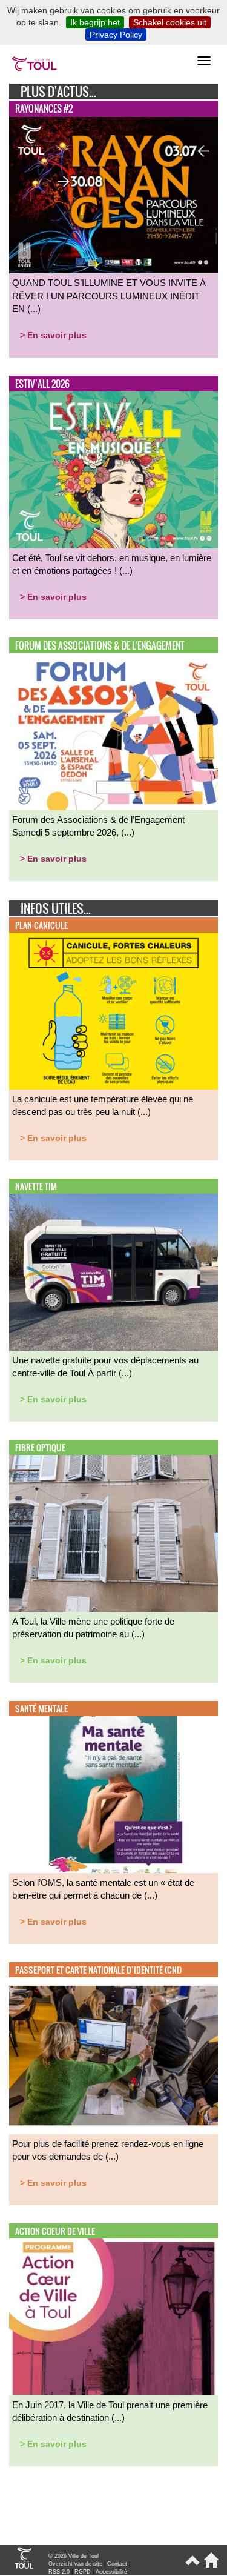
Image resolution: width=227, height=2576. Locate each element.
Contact (117, 2564)
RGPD (83, 2572)
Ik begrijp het (95, 22)
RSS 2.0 (59, 2572)
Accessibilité (111, 2572)
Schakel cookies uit (170, 22)
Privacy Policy (116, 35)
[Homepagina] (209, 2565)
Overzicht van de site (75, 2564)
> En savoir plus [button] (53, 335)
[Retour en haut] (192, 2565)
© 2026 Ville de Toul (74, 2556)
